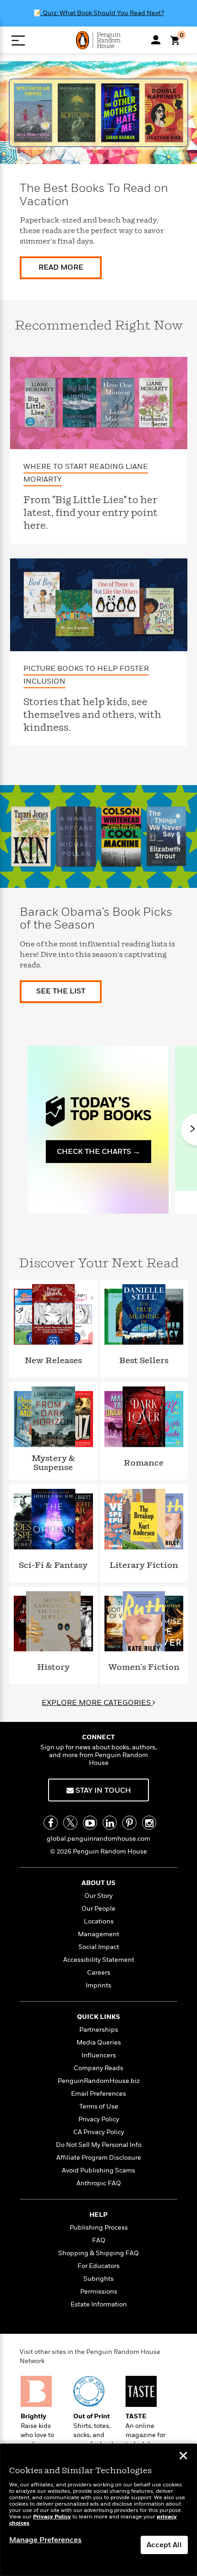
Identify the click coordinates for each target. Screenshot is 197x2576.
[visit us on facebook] (51, 1823)
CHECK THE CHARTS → (98, 1152)
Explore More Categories (97, 1703)
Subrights (98, 2279)
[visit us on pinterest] (129, 1823)
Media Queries (99, 2042)
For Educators (98, 2266)
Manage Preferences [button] (45, 2540)
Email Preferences (98, 2094)
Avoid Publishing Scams (98, 2170)
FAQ (99, 2240)
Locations (99, 1921)
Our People (98, 1909)
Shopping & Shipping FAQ (98, 2253)
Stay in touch (102, 1790)
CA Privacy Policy (99, 2132)
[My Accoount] (156, 40)
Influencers (99, 2055)
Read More (61, 267)
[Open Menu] (18, 40)
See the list (61, 991)
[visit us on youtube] (90, 1823)
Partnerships (99, 2030)
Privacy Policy (99, 2119)
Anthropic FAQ (99, 2183)
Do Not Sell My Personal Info (99, 2145)
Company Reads (98, 2068)
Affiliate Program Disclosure (99, 2158)
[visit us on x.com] (70, 1823)
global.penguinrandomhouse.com (98, 1839)
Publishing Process (99, 2228)
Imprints (98, 1985)
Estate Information (99, 2304)
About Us (98, 1883)
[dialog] (98, 2510)
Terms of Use (99, 2106)
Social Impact (99, 1947)
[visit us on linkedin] (110, 1823)
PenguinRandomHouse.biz (99, 2081)
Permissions (99, 2292)
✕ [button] (183, 2457)
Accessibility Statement (99, 1960)
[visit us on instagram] (149, 1823)
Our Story (98, 1896)
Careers (99, 1973)
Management (98, 1934)
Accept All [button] (164, 2545)
